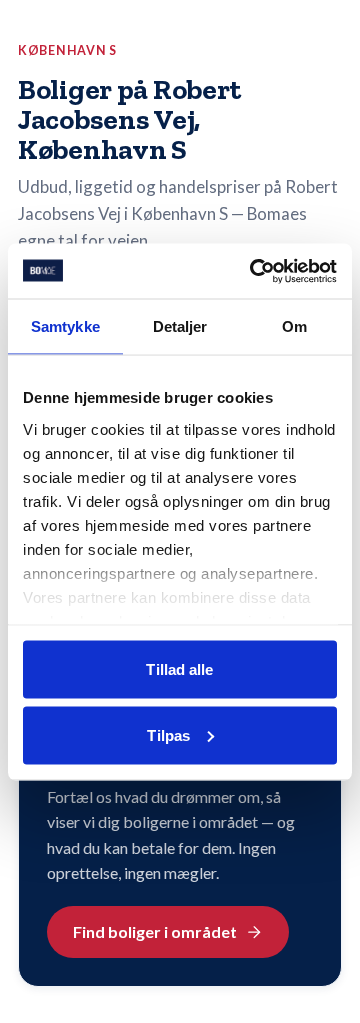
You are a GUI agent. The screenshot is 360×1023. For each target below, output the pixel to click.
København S (67, 50)
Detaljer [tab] (180, 326)
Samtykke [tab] (65, 326)
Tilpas (168, 734)
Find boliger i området (155, 931)
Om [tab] (294, 326)
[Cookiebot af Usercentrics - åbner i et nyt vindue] (254, 271)
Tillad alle (179, 669)
